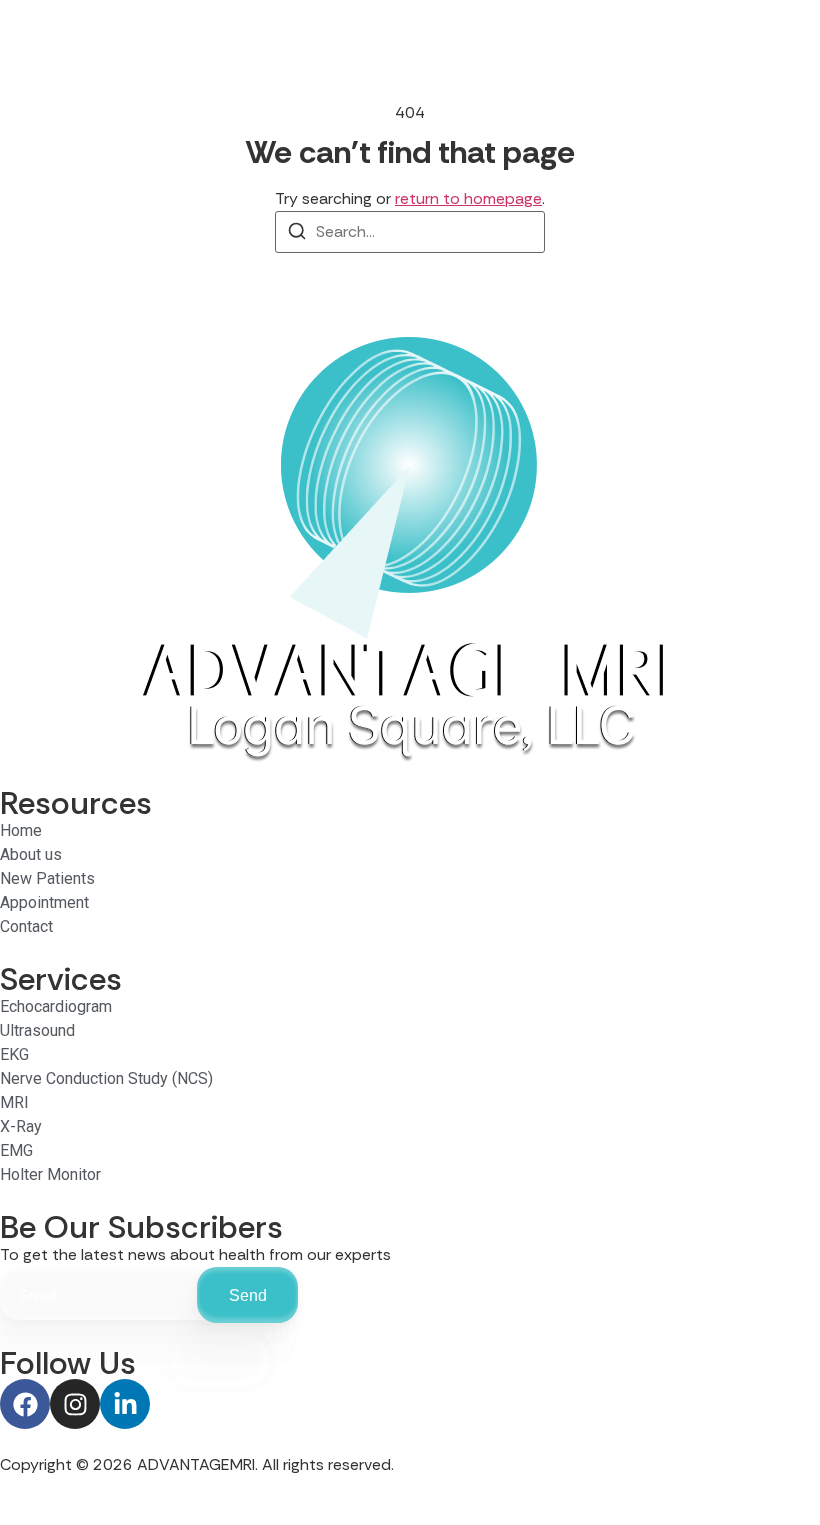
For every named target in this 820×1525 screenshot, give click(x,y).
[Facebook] (25, 1404)
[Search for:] (410, 232)
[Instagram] (75, 1404)
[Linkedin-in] (125, 1404)
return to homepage (468, 198)
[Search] (297, 234)
